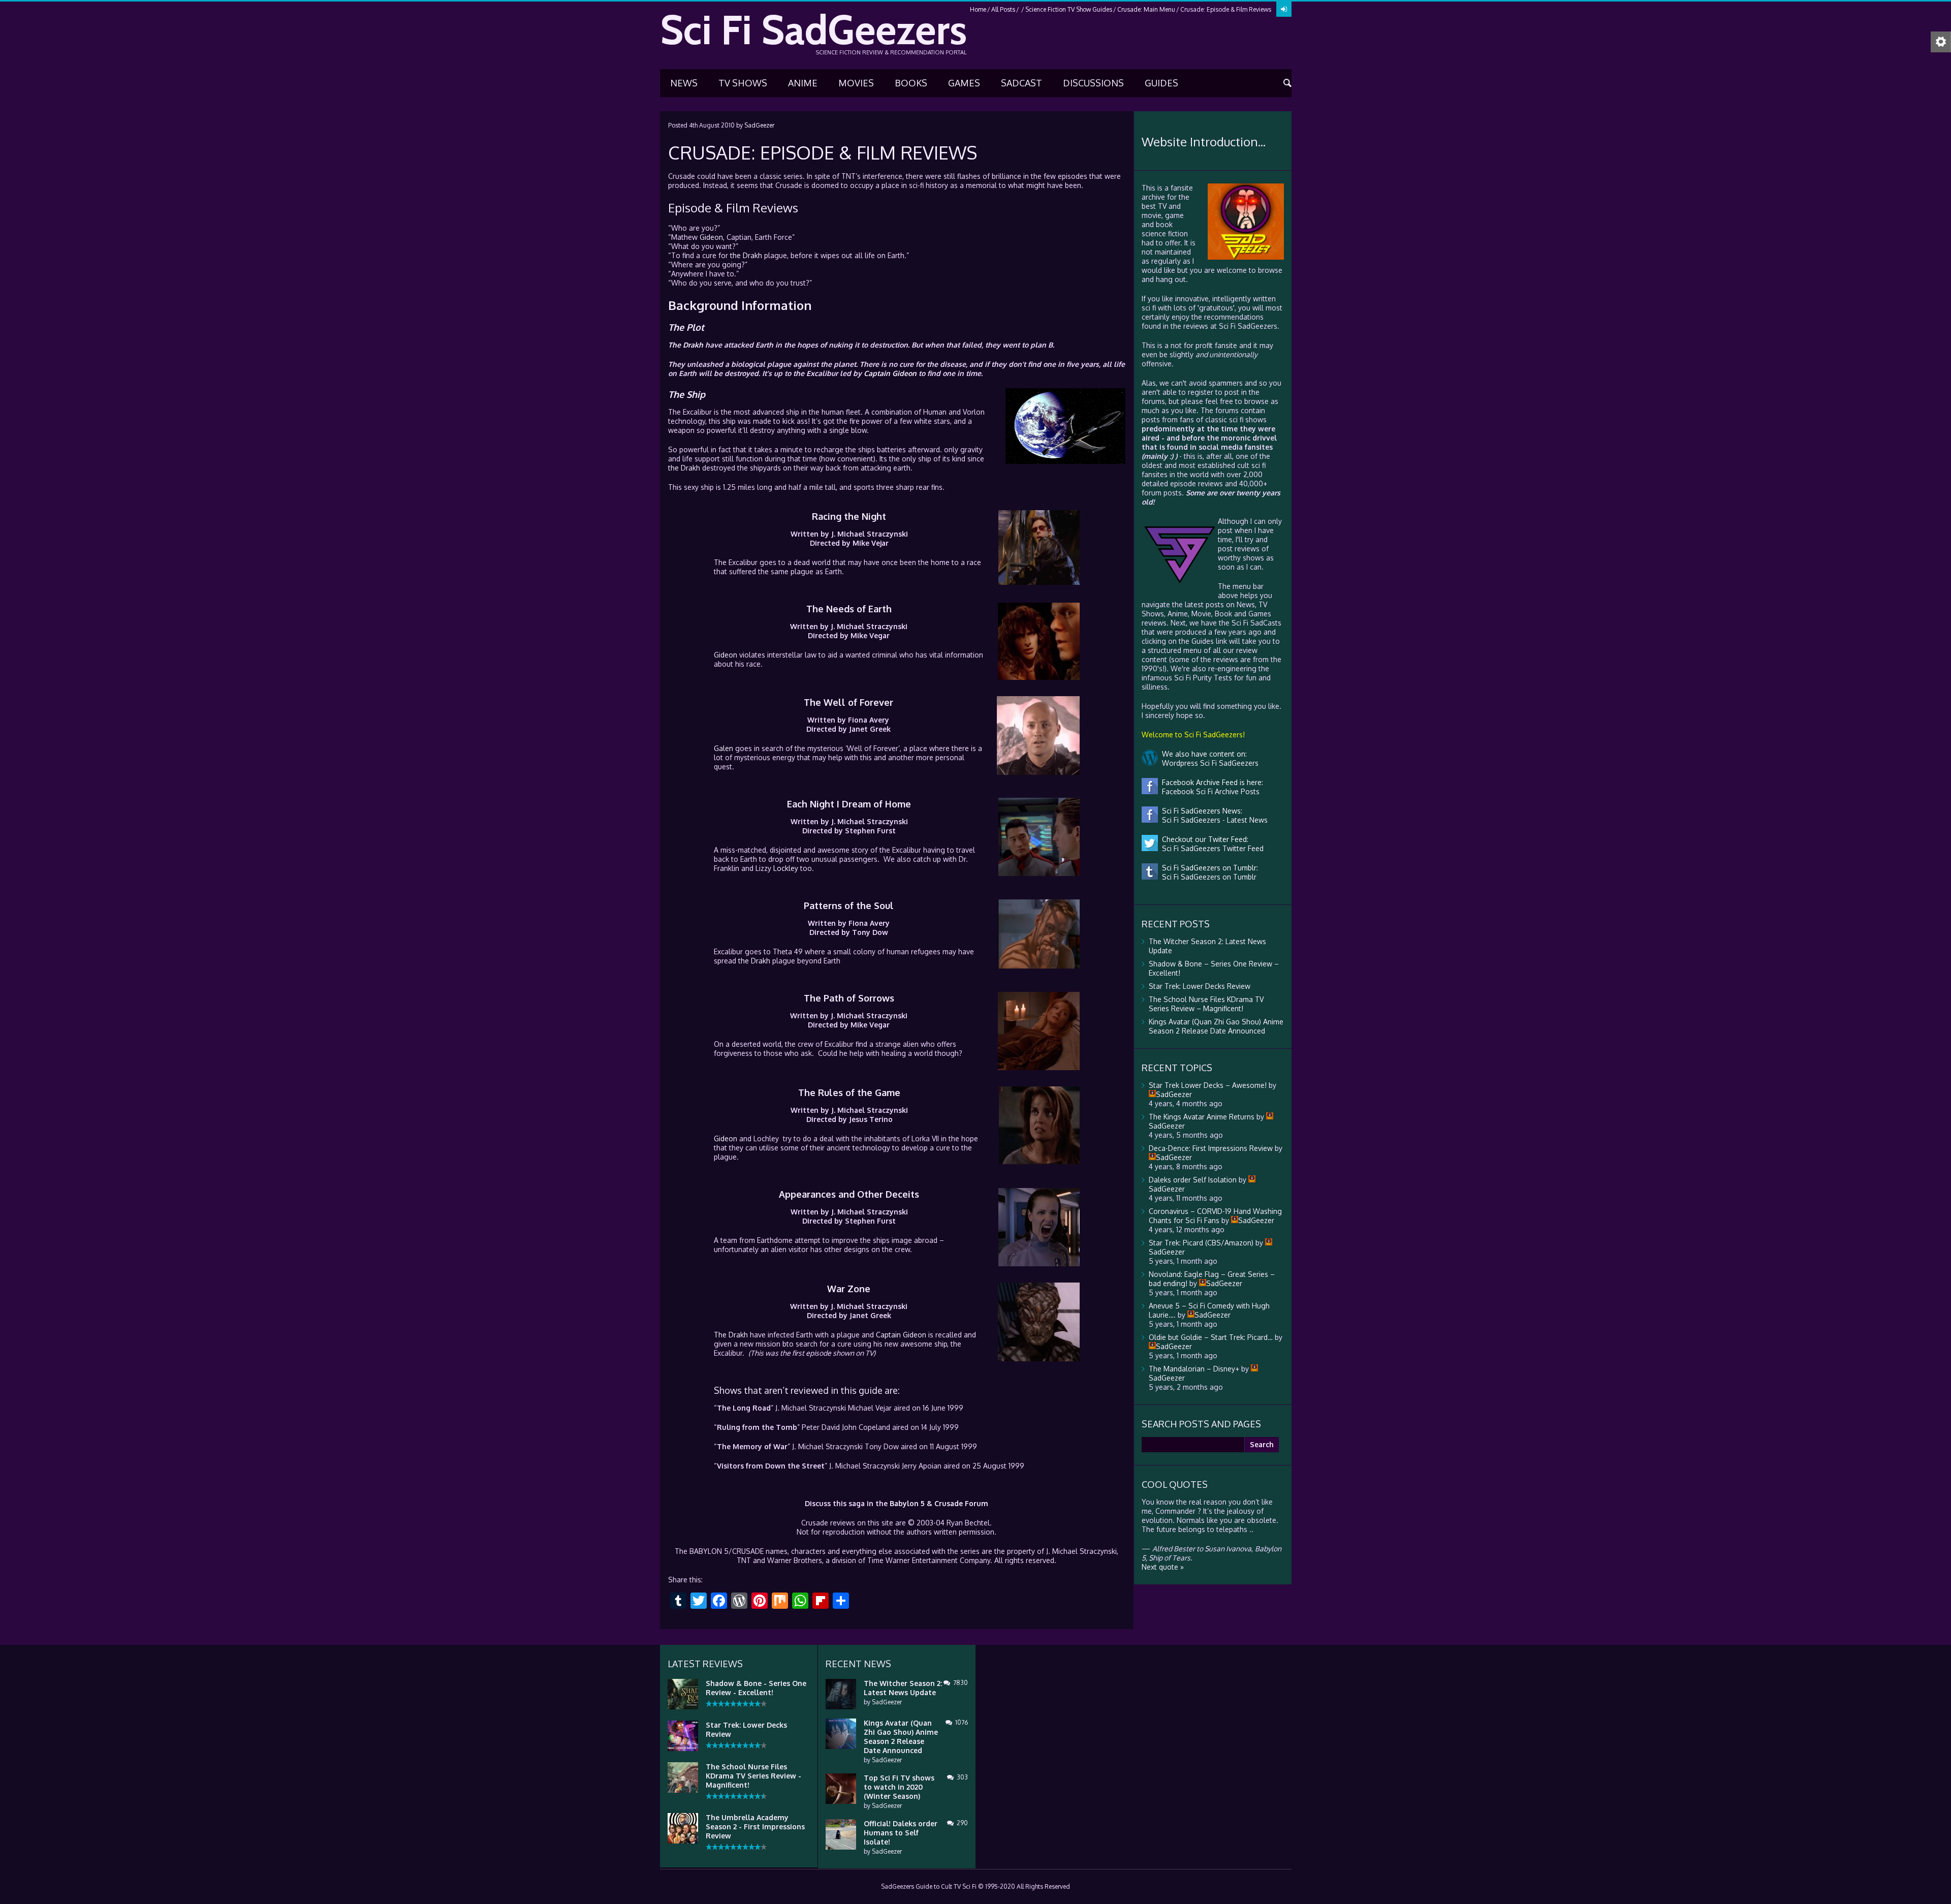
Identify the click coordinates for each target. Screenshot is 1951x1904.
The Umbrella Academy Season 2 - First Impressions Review (755, 1827)
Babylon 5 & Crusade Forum (939, 1503)
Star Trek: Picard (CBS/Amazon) (1201, 1243)
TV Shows (743, 83)
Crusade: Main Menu (1146, 9)
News (684, 83)
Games (964, 83)
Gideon (711, 237)
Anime (803, 83)
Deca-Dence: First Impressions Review (1211, 1148)
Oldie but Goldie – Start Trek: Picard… (1211, 1337)
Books (911, 83)
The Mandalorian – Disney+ (1194, 1369)
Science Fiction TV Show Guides (1069, 9)
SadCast (1021, 83)
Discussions (1093, 83)
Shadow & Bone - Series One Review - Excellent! (756, 1688)
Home (978, 9)
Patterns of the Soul (849, 906)
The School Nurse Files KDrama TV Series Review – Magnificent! (1206, 1004)
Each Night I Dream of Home (849, 804)
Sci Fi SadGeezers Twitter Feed (1211, 848)
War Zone (849, 1289)
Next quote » (1163, 1567)
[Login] (1284, 9)
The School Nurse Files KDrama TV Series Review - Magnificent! (753, 1776)
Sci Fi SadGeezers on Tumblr (1207, 877)
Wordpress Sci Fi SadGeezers (1208, 763)
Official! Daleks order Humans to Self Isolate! (901, 1833)
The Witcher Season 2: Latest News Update (903, 1688)
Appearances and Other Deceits (849, 1194)
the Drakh (746, 255)
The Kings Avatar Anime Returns (1202, 1117)
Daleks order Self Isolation (1193, 1180)
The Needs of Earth (849, 609)
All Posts (1003, 9)
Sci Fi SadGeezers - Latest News (1213, 820)
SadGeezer (759, 125)
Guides (1161, 83)
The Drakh (686, 345)
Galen (723, 748)
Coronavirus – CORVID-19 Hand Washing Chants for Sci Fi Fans (1215, 1216)
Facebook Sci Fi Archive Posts (1209, 791)
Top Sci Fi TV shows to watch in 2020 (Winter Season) (899, 1787)
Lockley (786, 868)
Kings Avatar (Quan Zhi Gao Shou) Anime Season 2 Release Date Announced (1216, 1026)
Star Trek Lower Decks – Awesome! (1208, 1085)
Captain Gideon (890, 373)
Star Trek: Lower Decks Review (1200, 986)
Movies (856, 83)
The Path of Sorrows (849, 998)
